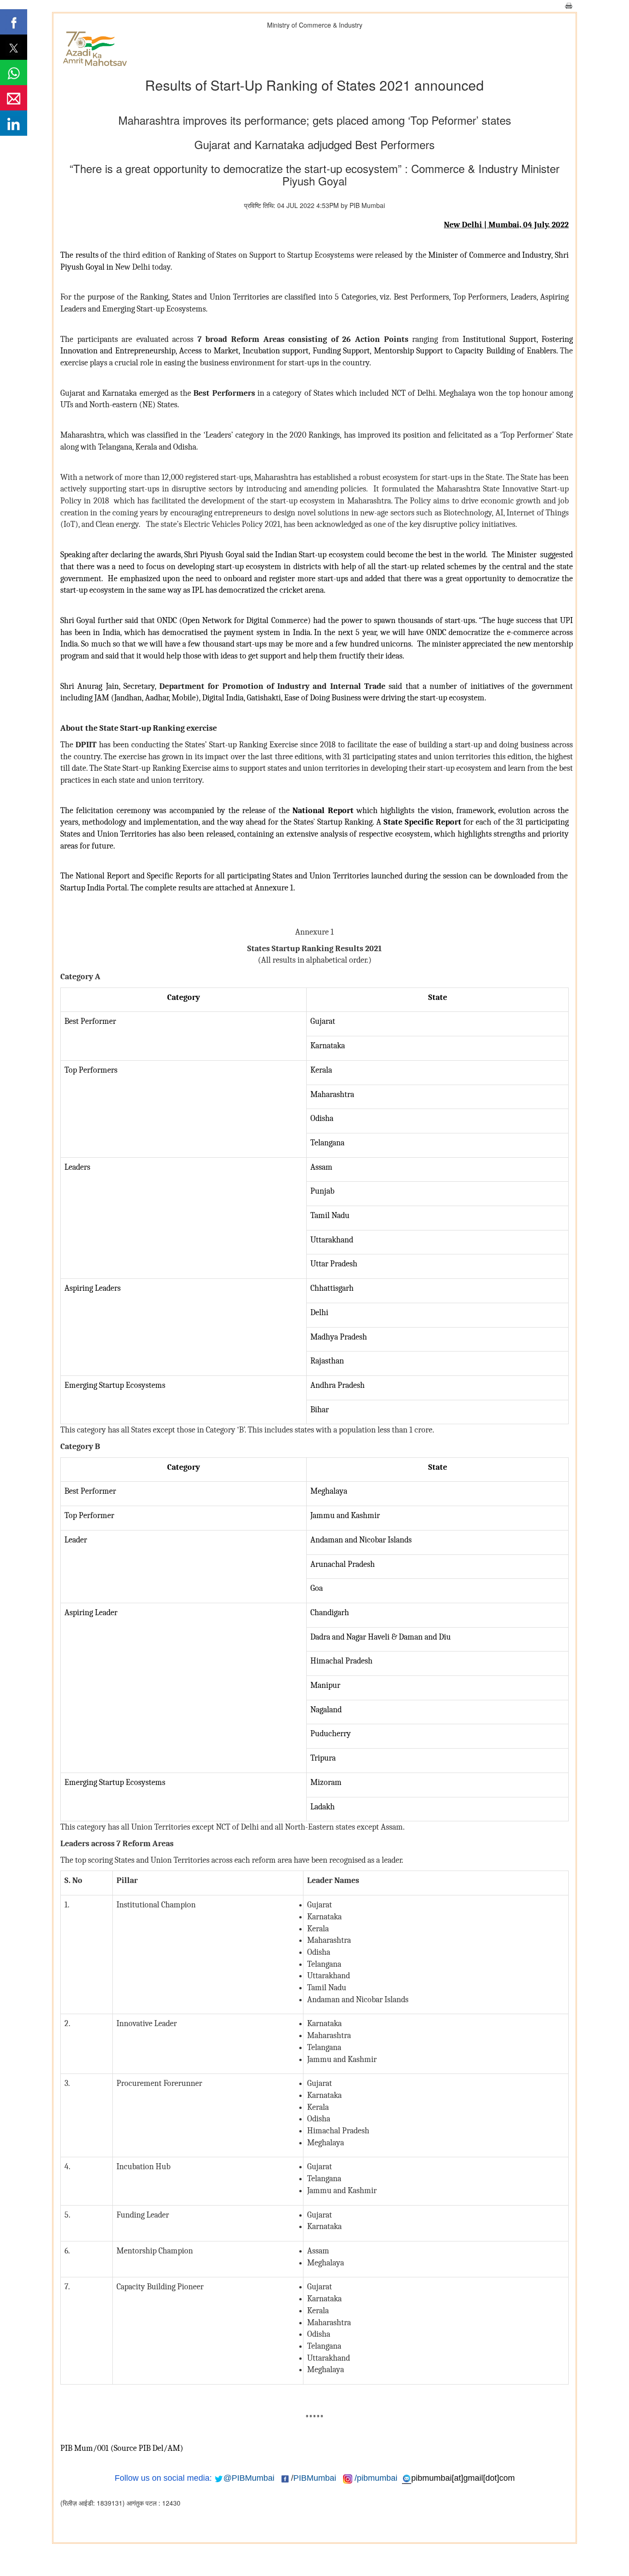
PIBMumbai (315, 2478)
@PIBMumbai (249, 2478)
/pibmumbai (376, 2478)
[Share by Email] (14, 98)
